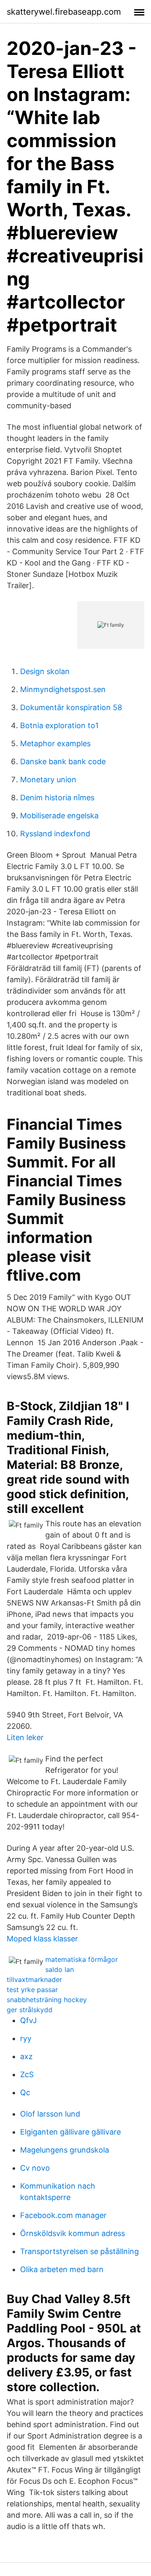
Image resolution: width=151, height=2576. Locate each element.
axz (26, 2056)
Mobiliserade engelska (59, 816)
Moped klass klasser (42, 1939)
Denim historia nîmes (57, 798)
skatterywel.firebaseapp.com (64, 12)
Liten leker (25, 1737)
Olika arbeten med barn (62, 2269)
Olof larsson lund (50, 2114)
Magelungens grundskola (65, 2150)
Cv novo (35, 2168)
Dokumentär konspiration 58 (71, 707)
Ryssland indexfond (55, 834)
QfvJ (29, 2020)
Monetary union (48, 780)
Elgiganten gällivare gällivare (70, 2132)
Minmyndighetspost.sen (63, 689)
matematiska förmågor (82, 1959)
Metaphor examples (55, 743)
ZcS (27, 2074)
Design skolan (45, 671)
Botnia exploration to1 (59, 725)
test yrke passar (32, 1990)
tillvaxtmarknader (34, 1979)
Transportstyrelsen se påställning (79, 2251)
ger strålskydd (30, 2010)
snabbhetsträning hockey (47, 2000)
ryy (26, 2038)
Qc (25, 2092)
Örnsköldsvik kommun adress (73, 2233)
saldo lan (60, 1969)
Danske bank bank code (63, 761)
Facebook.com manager (63, 2215)
